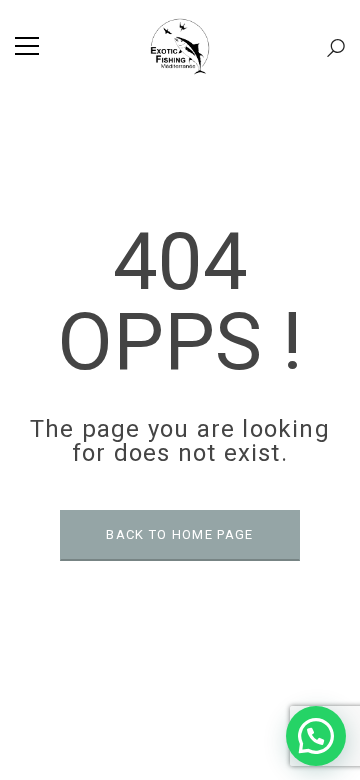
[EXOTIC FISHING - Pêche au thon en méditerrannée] (180, 46)
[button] (316, 736)
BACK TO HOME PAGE (179, 534)
